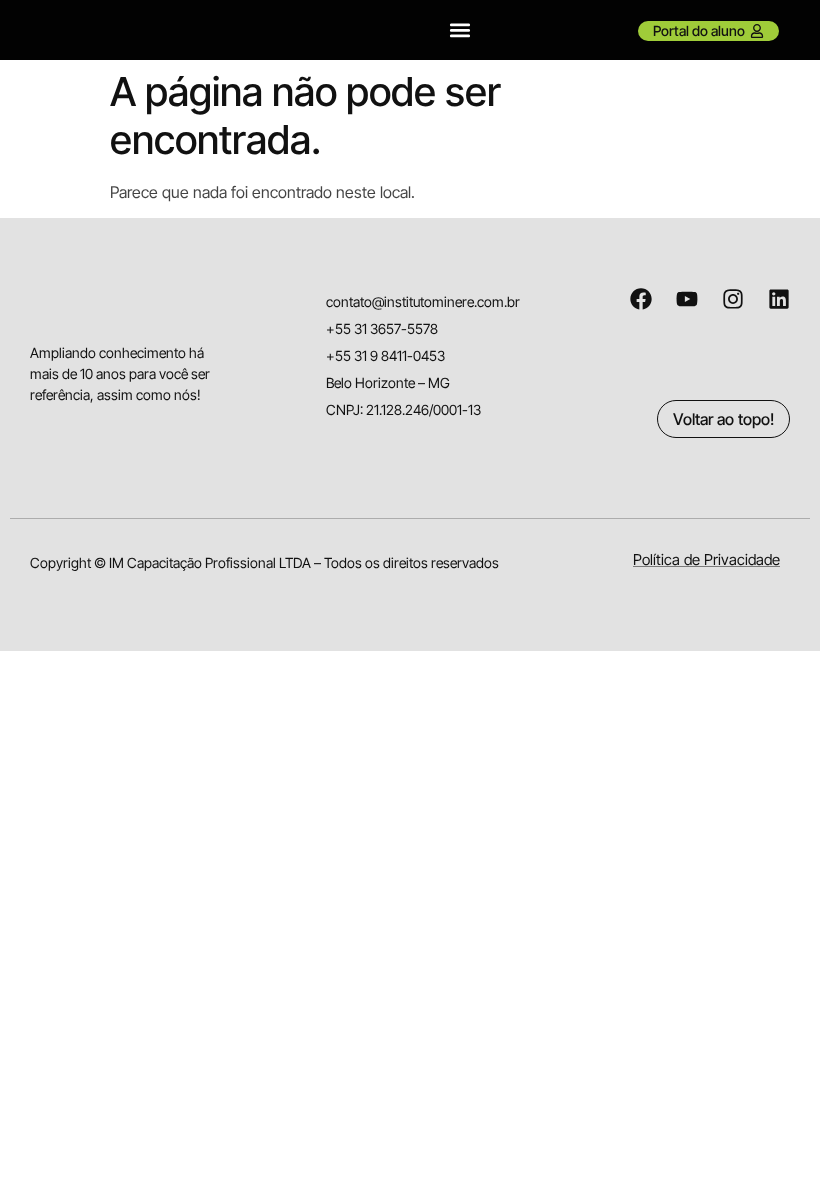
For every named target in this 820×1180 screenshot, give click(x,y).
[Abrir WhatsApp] (770, 1129)
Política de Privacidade (706, 559)
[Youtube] (687, 299)
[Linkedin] (779, 299)
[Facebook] (641, 299)
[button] (460, 30)
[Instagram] (733, 299)
